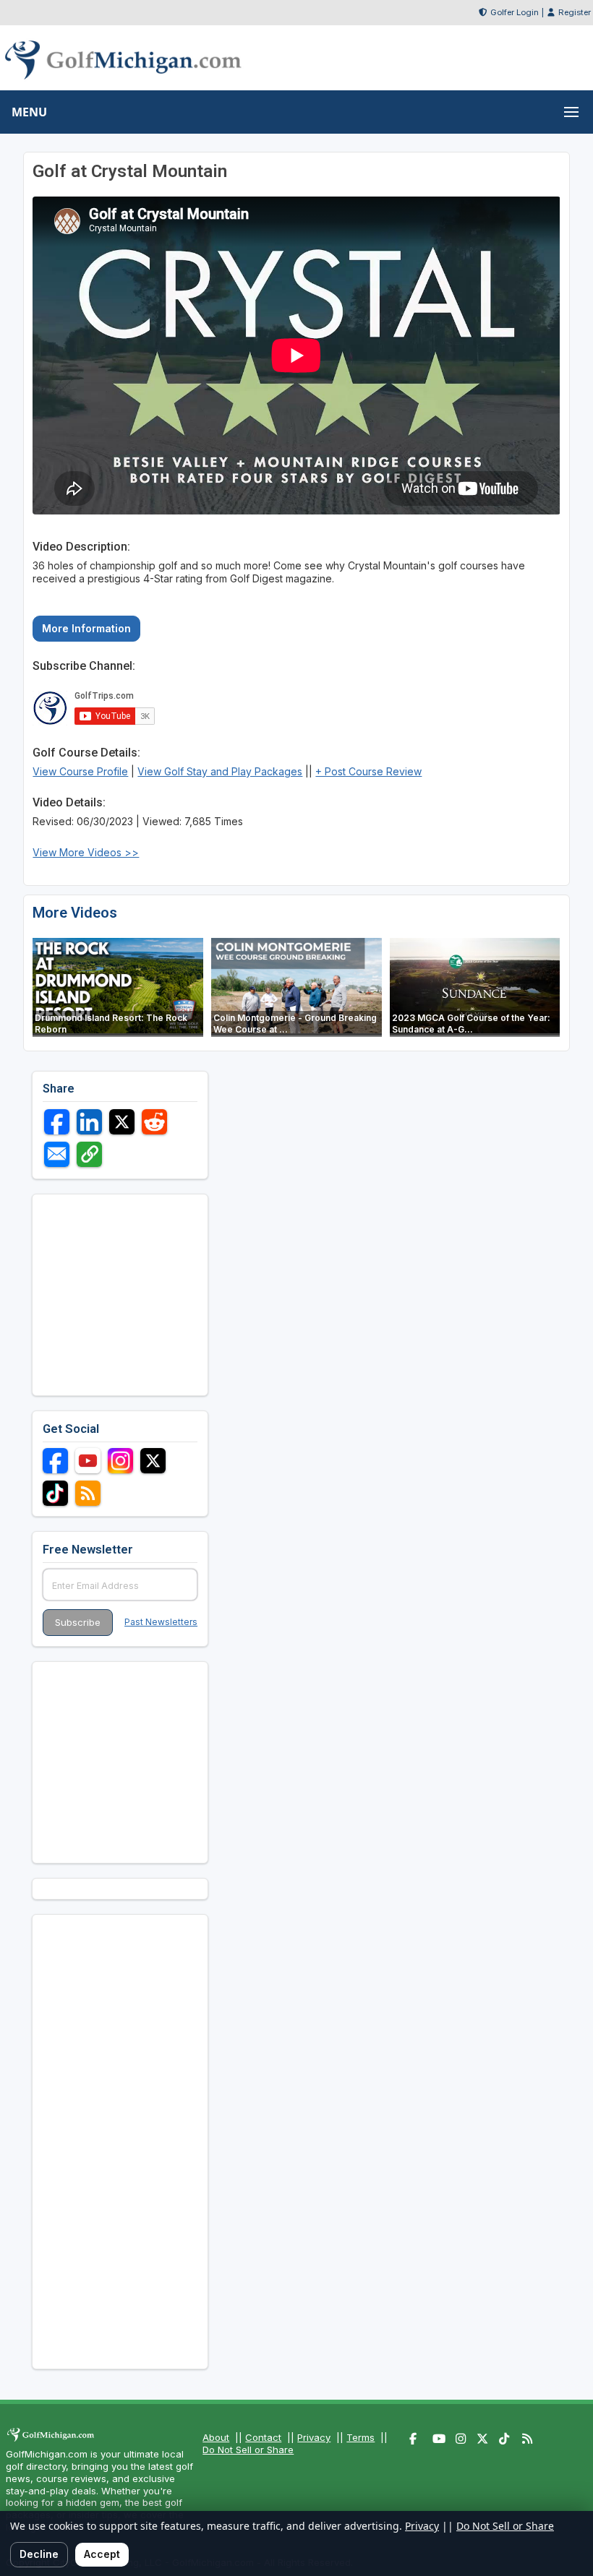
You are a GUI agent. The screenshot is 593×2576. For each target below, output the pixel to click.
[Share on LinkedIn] (89, 1122)
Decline (39, 2554)
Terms (361, 2437)
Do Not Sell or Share (248, 2450)
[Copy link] (89, 1154)
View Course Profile (80, 771)
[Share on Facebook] (57, 1122)
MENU (29, 112)
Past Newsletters (161, 1622)
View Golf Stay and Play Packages (220, 771)
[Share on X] (122, 1122)
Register (575, 12)
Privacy (314, 2437)
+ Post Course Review (368, 771)
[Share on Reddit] (154, 1122)
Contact (263, 2437)
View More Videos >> (86, 852)
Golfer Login (515, 12)
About (216, 2437)
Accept (102, 2554)
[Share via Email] (57, 1154)
